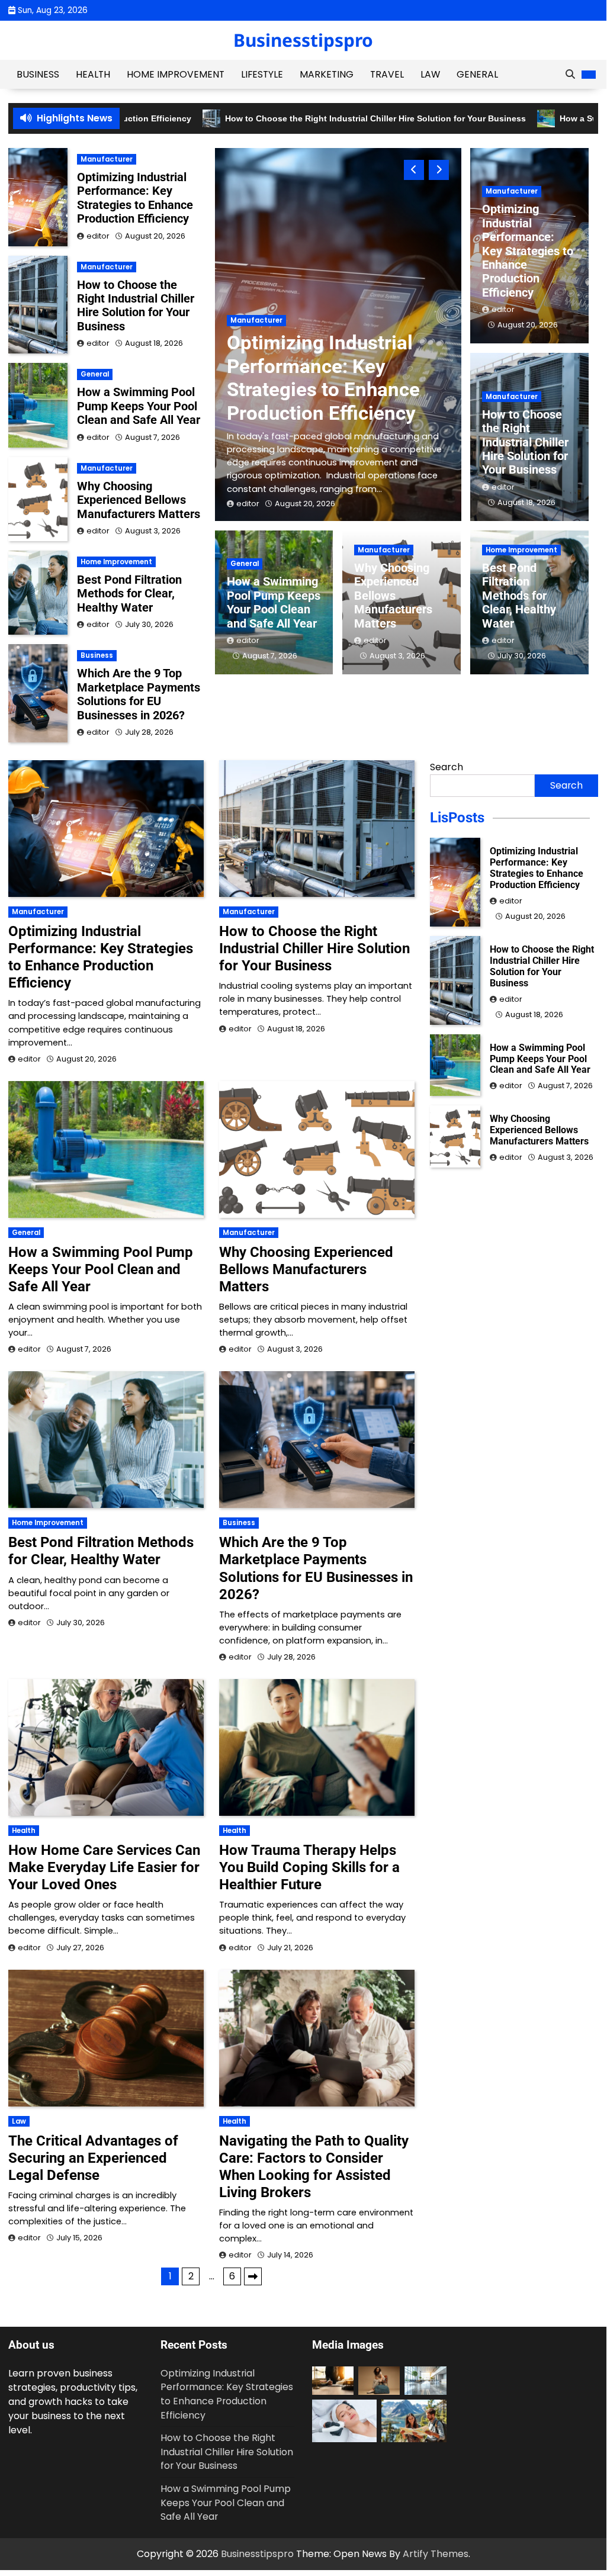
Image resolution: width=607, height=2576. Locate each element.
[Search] (570, 75)
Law (430, 74)
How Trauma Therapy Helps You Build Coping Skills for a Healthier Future (309, 1867)
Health (93, 74)
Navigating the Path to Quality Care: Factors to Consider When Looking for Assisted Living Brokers (314, 2167)
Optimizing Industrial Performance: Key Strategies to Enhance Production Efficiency (323, 378)
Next (253, 2276)
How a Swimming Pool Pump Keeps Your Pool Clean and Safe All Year (274, 602)
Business (38, 74)
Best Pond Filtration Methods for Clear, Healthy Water (519, 596)
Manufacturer (256, 320)
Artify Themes (436, 2554)
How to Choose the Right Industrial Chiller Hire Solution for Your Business (357, 119)
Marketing (327, 74)
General (477, 74)
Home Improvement (176, 74)
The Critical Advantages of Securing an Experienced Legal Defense (93, 2158)
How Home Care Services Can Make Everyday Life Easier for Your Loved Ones (104, 1867)
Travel (387, 74)
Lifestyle (262, 74)
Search (447, 767)
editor (248, 504)
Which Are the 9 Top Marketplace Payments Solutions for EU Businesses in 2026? (139, 694)
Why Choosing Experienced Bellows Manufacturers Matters (393, 596)
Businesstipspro (303, 40)
